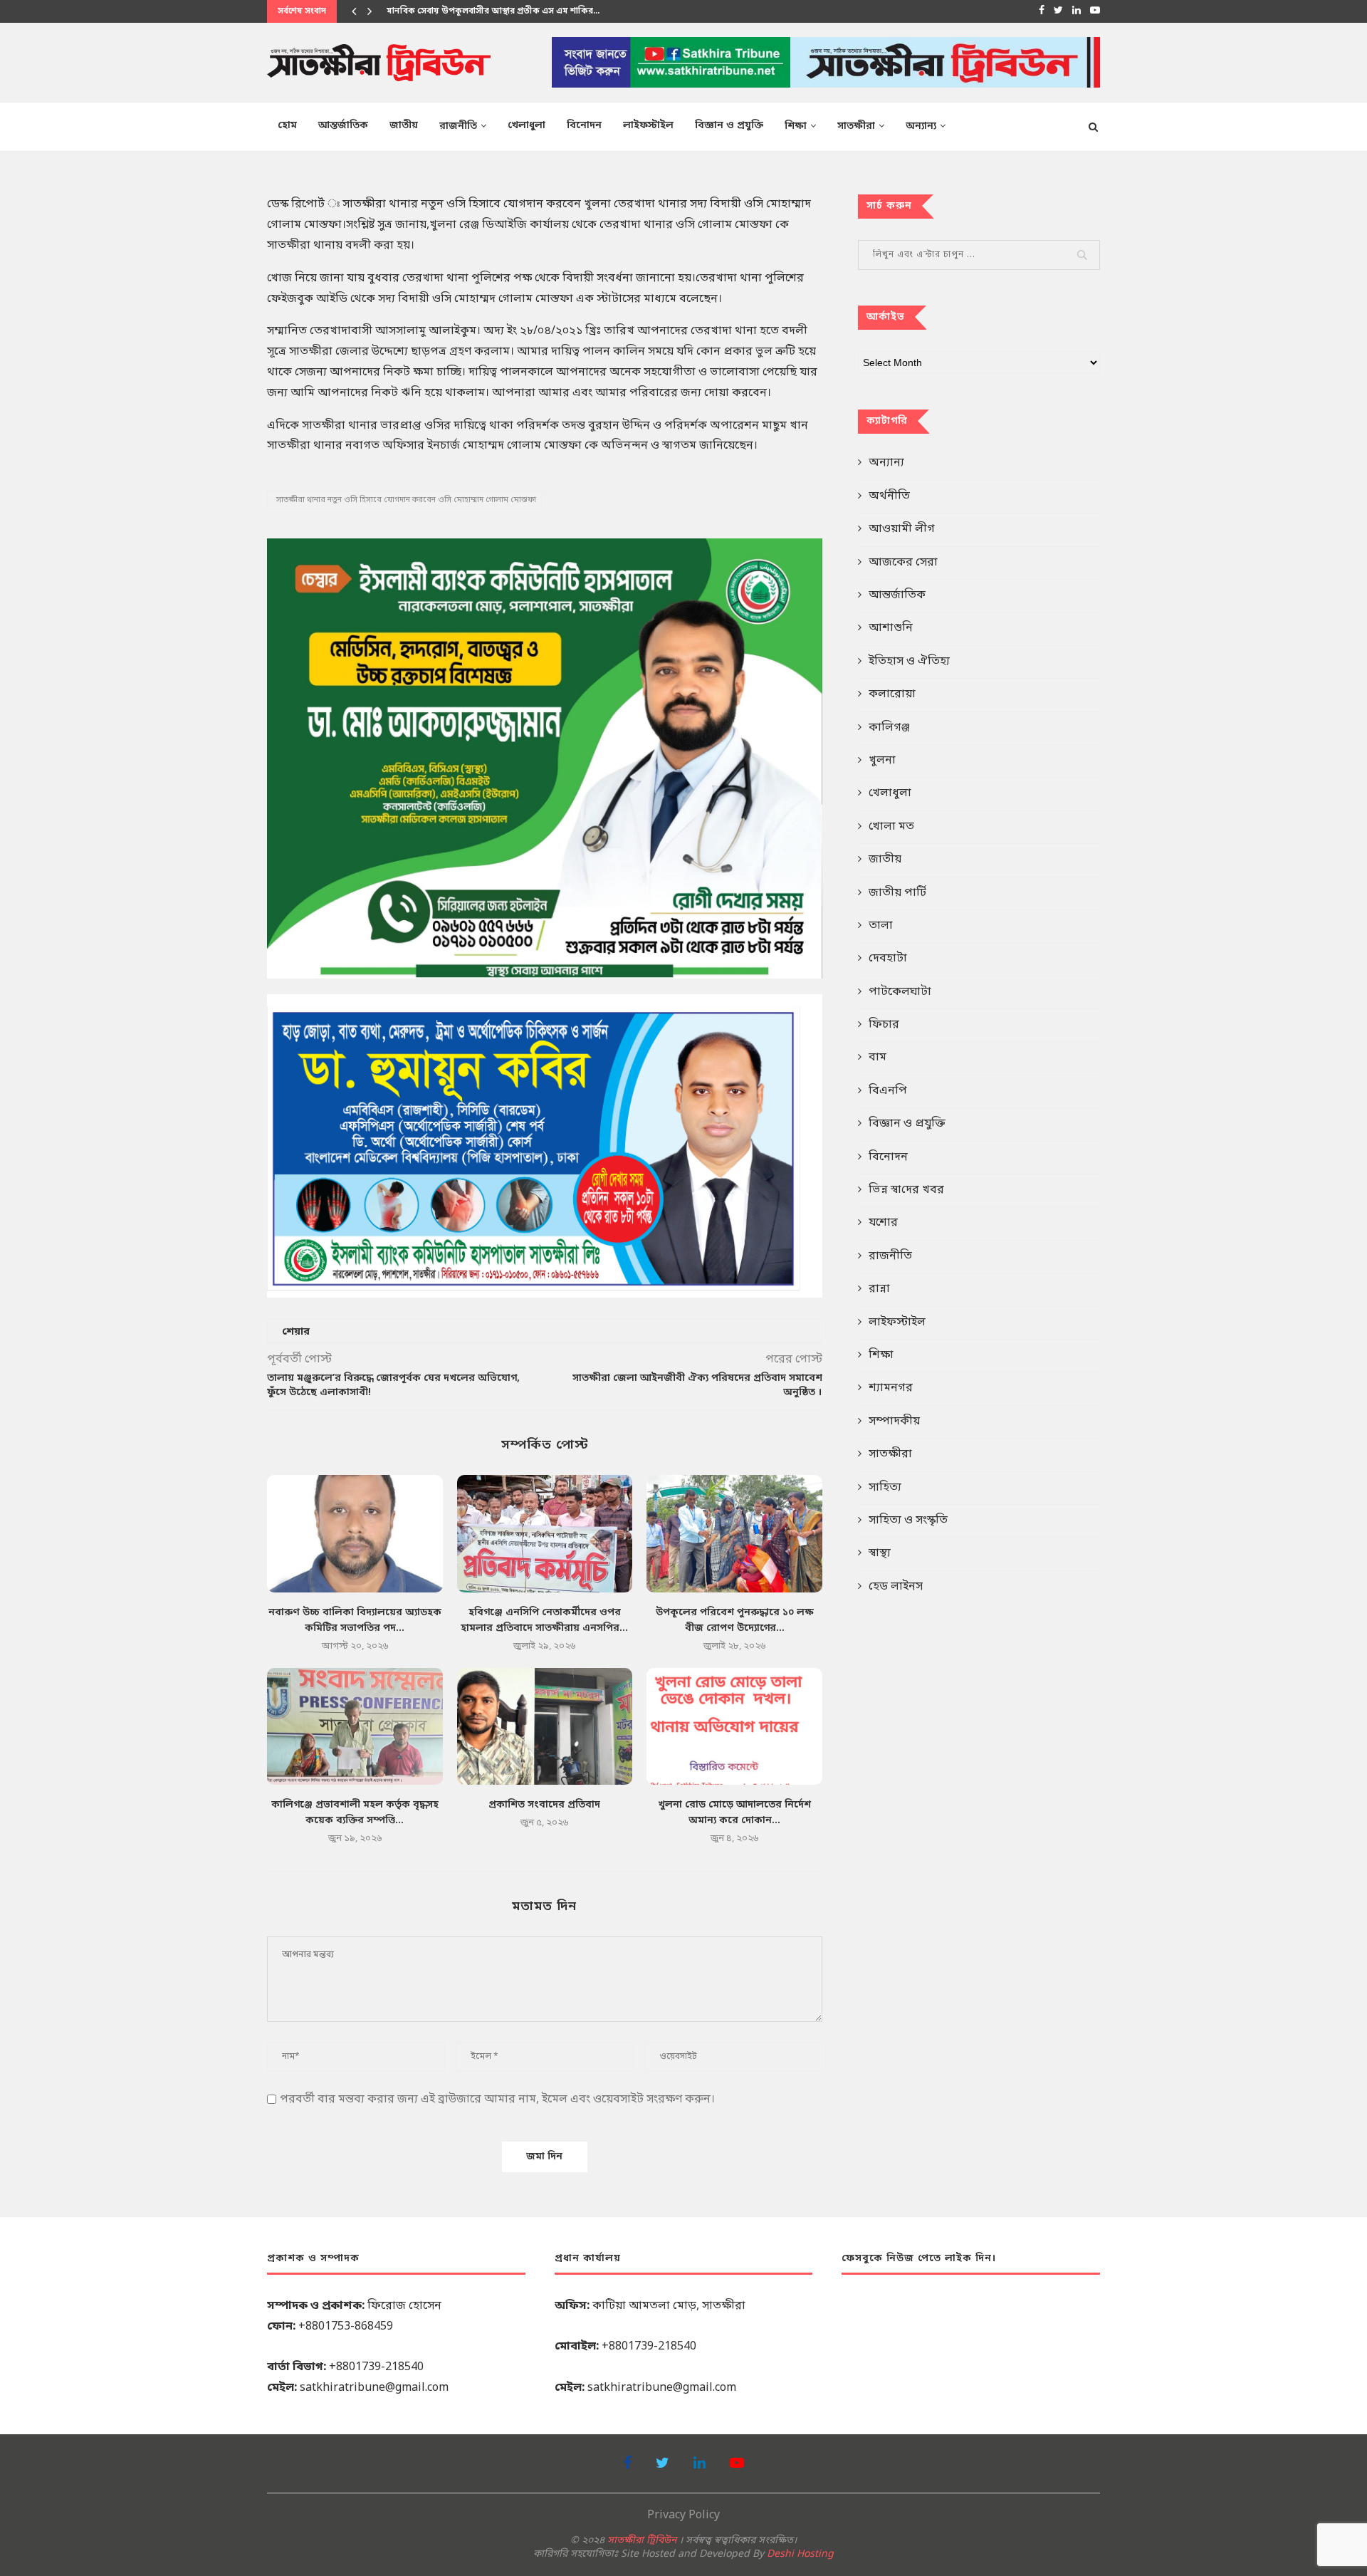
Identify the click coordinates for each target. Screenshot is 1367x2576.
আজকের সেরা (903, 563)
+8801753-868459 (346, 2327)
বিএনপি (888, 1091)
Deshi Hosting (800, 2554)
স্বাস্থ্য (880, 1553)
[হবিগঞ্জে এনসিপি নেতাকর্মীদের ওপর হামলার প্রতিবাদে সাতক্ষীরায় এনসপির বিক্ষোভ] (545, 1533)
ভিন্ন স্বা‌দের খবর (906, 1190)
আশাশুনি (891, 628)
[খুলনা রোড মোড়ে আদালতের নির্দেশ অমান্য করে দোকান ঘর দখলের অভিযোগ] (734, 1726)
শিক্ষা (796, 126)
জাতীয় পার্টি (897, 893)
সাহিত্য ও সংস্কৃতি (908, 1521)
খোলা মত (891, 827)
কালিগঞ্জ (889, 728)
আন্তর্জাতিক (343, 126)
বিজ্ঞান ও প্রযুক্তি (729, 126)
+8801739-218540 (376, 2367)
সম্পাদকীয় (894, 1422)
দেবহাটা (888, 959)
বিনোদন (584, 126)
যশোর (883, 1223)
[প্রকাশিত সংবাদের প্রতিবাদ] (545, 1726)
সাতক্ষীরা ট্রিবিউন (642, 2541)
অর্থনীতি (889, 496)
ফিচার (884, 1025)
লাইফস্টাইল (648, 126)
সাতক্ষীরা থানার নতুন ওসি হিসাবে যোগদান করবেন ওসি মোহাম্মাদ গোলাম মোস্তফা (406, 500)
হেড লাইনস (896, 1587)
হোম (287, 126)
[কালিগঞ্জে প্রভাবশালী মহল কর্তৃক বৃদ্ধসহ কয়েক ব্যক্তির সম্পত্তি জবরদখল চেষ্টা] (355, 1726)
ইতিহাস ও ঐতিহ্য (909, 662)
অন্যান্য (921, 126)
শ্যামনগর (891, 1388)
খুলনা (882, 761)
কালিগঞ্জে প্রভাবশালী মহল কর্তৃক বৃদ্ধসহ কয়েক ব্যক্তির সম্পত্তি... (500, 11)
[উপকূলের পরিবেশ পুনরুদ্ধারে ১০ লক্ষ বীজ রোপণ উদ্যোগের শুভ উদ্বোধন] (734, 1533)
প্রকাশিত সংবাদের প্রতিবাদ (544, 1805)
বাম (878, 1058)
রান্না (879, 1289)
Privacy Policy (683, 2515)
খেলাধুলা (527, 126)
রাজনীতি (458, 126)
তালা (881, 926)
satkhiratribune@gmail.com (374, 2388)
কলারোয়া (892, 694)
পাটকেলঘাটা (900, 992)
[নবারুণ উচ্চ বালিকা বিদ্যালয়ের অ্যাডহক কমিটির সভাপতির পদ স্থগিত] (355, 1533)
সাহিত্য (885, 1488)
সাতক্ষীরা (856, 126)
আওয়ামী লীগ (902, 529)
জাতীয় (404, 126)
